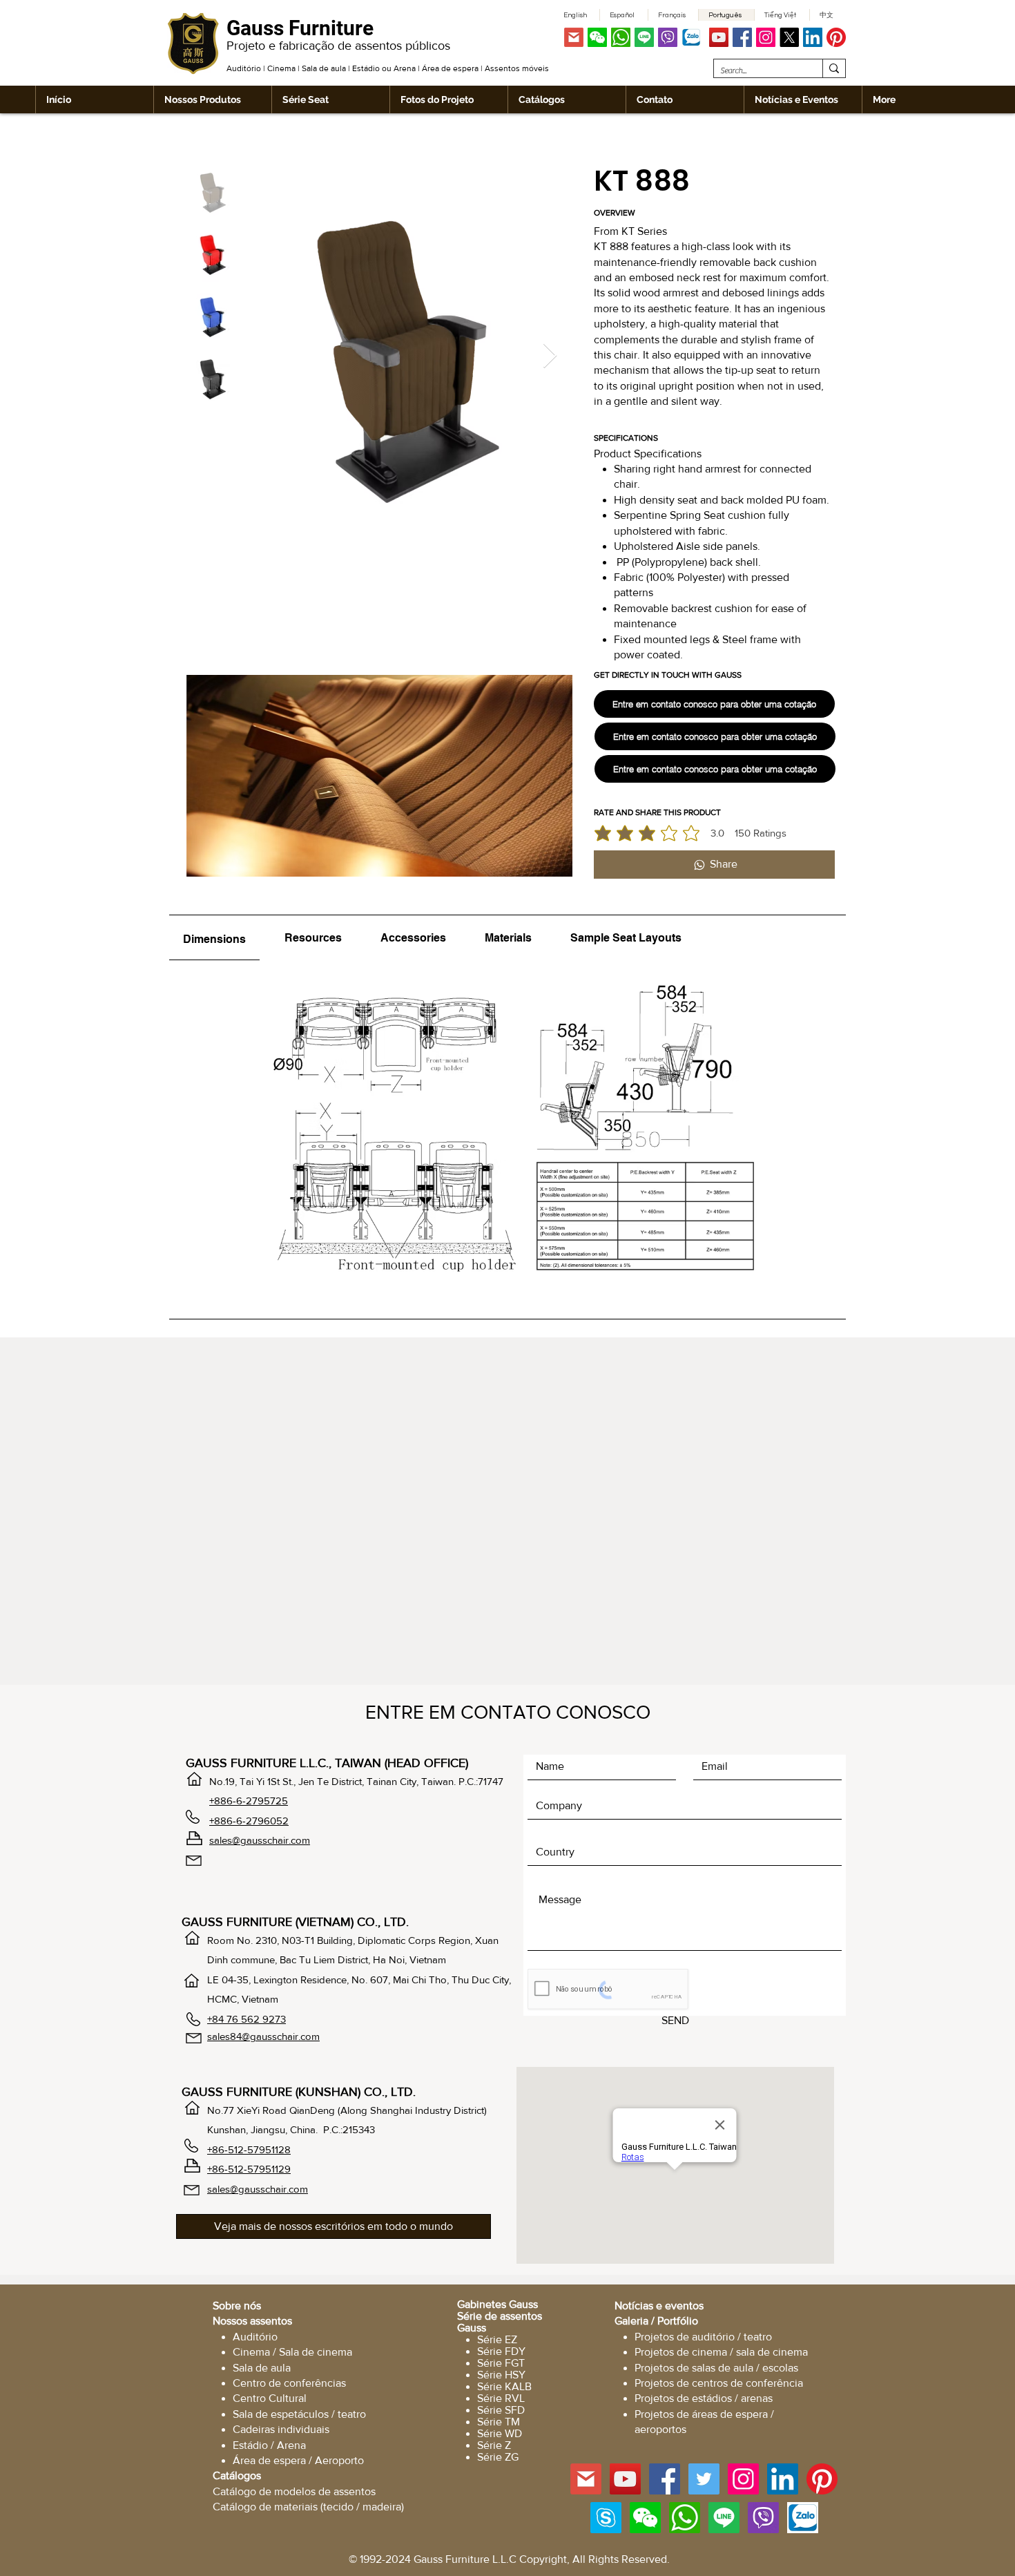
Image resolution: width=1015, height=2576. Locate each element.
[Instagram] (766, 37)
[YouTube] (719, 37)
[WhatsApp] (621, 37)
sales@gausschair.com (260, 1840)
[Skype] (606, 2518)
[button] (597, 37)
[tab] (214, 938)
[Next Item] (550, 356)
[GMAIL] (574, 37)
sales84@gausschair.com (263, 2036)
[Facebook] (742, 37)
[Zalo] (691, 37)
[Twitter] (704, 2479)
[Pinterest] (836, 37)
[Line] (644, 37)
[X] (789, 37)
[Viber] (668, 37)
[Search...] (834, 68)
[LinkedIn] (813, 37)
